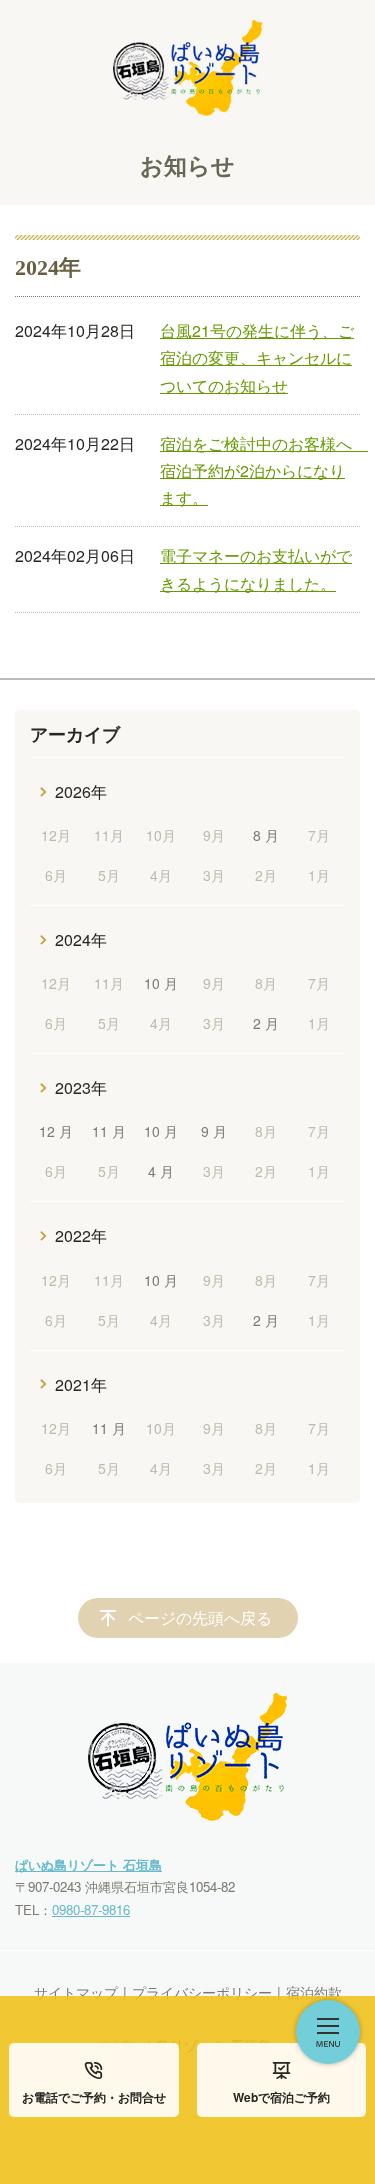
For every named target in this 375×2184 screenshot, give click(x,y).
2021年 (81, 1384)
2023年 (81, 1087)
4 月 (161, 1171)
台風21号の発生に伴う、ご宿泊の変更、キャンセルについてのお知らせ (257, 357)
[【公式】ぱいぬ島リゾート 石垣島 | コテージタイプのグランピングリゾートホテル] (188, 58)
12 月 (56, 1131)
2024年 (81, 939)
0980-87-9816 (91, 1909)
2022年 (81, 1235)
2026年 (81, 791)
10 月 (161, 983)
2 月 (266, 1023)
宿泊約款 (314, 1992)
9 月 (214, 1131)
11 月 (109, 1131)
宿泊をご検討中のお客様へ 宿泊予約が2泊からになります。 (264, 470)
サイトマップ (76, 1992)
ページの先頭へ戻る (200, 1617)
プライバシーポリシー (202, 1992)
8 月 (266, 835)
